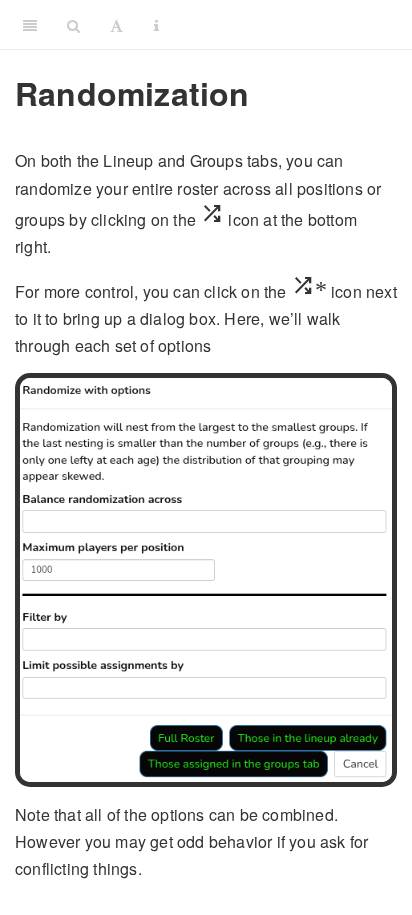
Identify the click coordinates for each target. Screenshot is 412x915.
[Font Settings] (116, 25)
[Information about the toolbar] (156, 25)
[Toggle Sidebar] (30, 25)
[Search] (73, 25)
